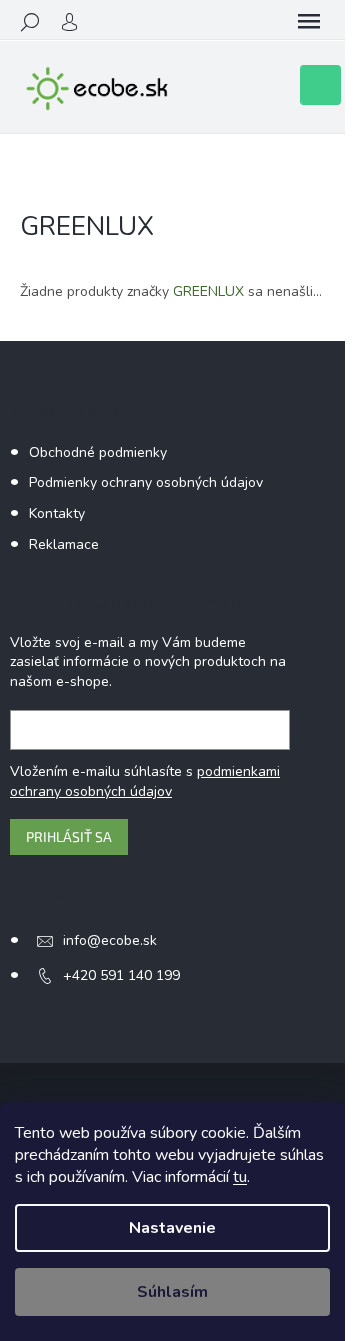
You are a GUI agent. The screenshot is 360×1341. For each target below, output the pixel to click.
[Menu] (309, 22)
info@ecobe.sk (110, 940)
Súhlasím (172, 1292)
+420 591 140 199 (121, 975)
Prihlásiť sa (69, 836)
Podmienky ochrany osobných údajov (146, 482)
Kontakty (57, 513)
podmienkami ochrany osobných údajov (145, 781)
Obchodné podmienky (98, 452)
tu (240, 1177)
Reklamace (64, 544)
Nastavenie (172, 1228)
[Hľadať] (30, 22)
